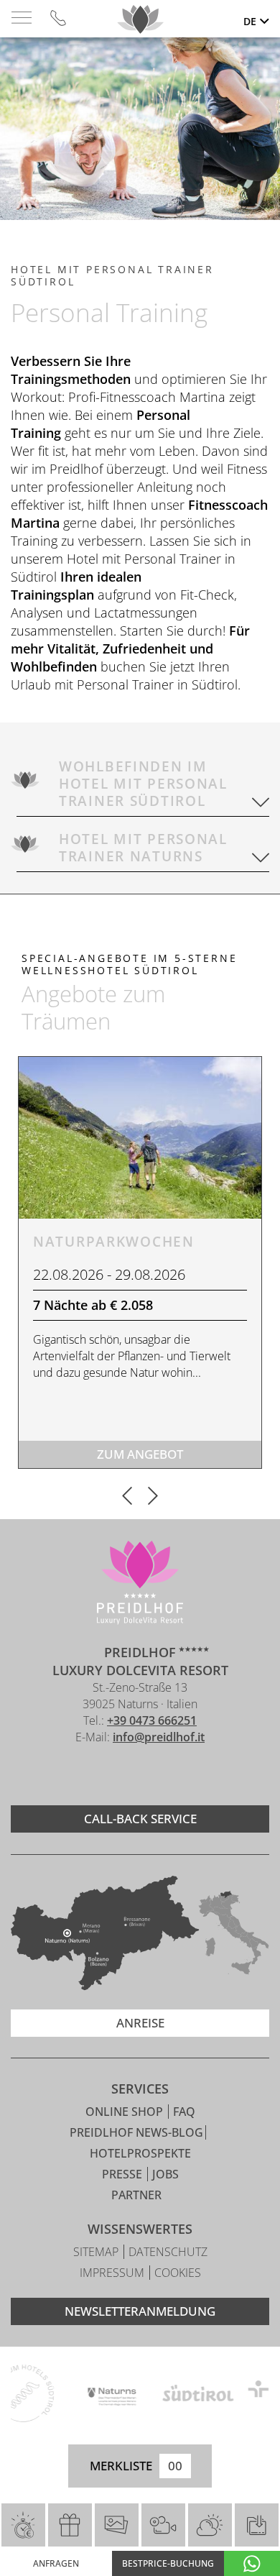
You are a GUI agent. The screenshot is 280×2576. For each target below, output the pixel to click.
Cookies (178, 2273)
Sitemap (97, 2252)
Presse (123, 2174)
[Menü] (22, 18)
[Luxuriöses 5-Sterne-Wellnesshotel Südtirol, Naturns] (118, 1775)
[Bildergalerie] (117, 2525)
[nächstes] (153, 1497)
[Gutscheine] (70, 2525)
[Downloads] (256, 2525)
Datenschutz (168, 2252)
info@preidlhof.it (159, 1737)
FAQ (184, 2112)
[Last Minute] (23, 2525)
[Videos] (163, 2525)
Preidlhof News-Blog (136, 2132)
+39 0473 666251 (152, 1720)
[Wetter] (210, 2525)
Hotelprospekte (140, 2153)
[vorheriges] (127, 1497)
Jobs (165, 2174)
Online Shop (126, 2112)
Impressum (113, 2273)
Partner (136, 2195)
